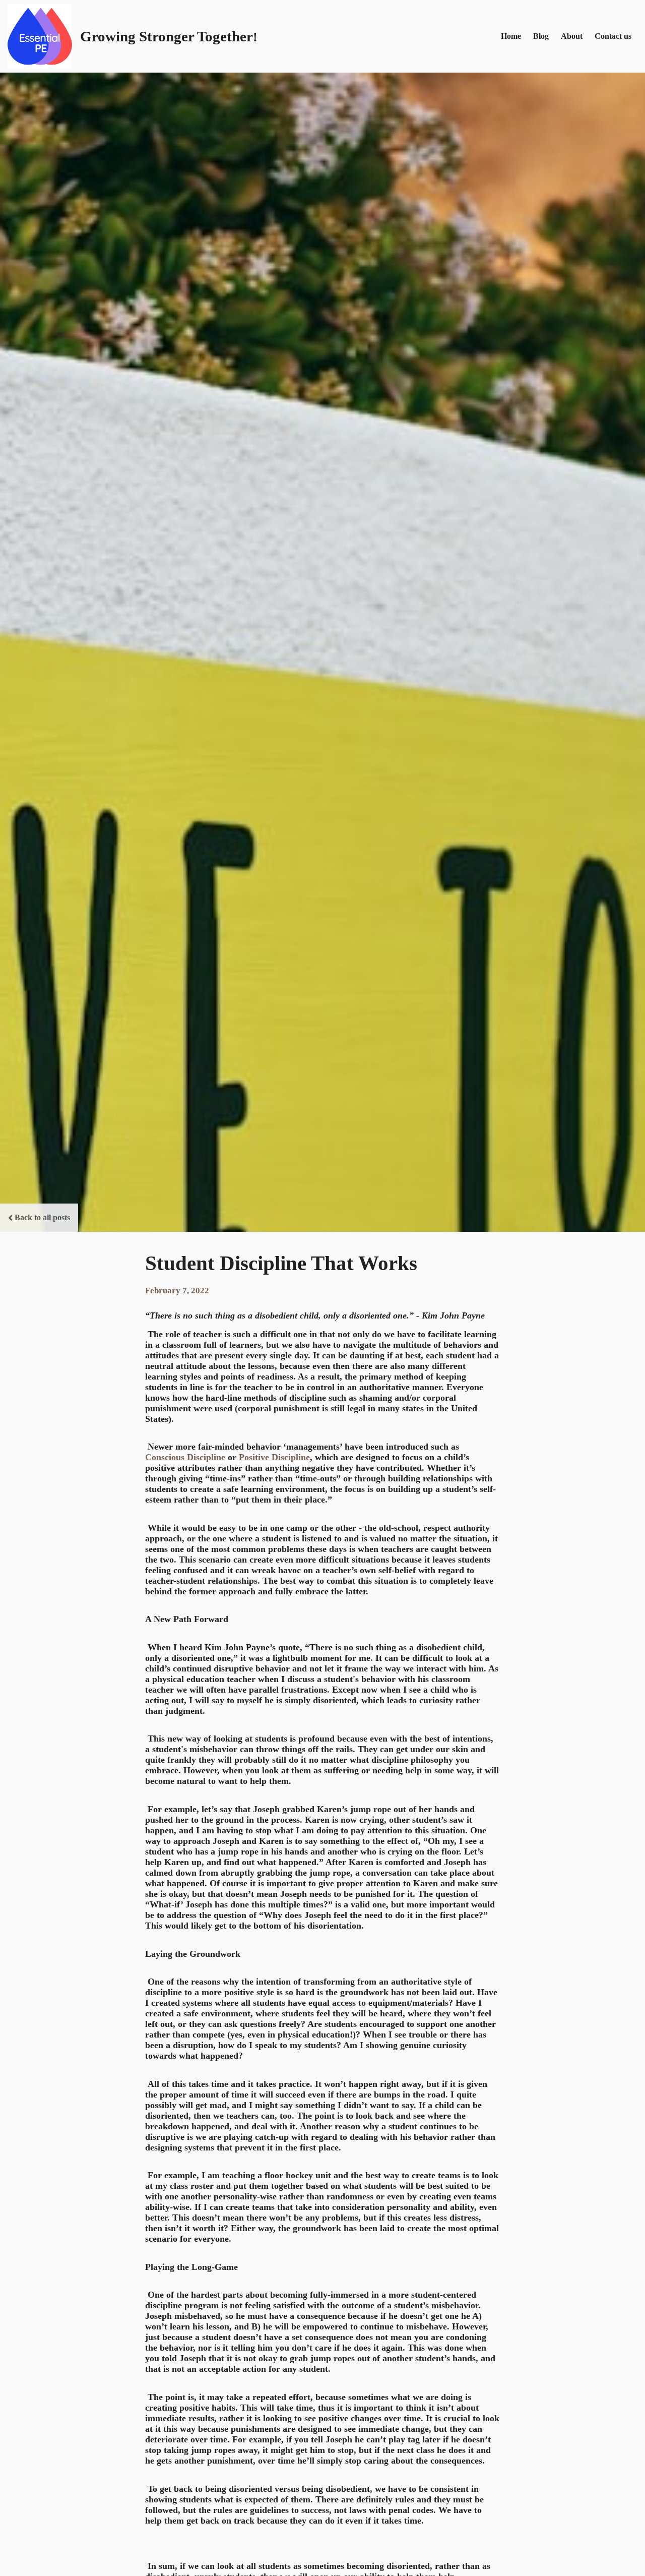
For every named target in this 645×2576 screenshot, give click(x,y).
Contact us (613, 36)
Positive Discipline (274, 1457)
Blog (541, 36)
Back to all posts (42, 1217)
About (572, 36)
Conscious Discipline (185, 1457)
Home (511, 36)
